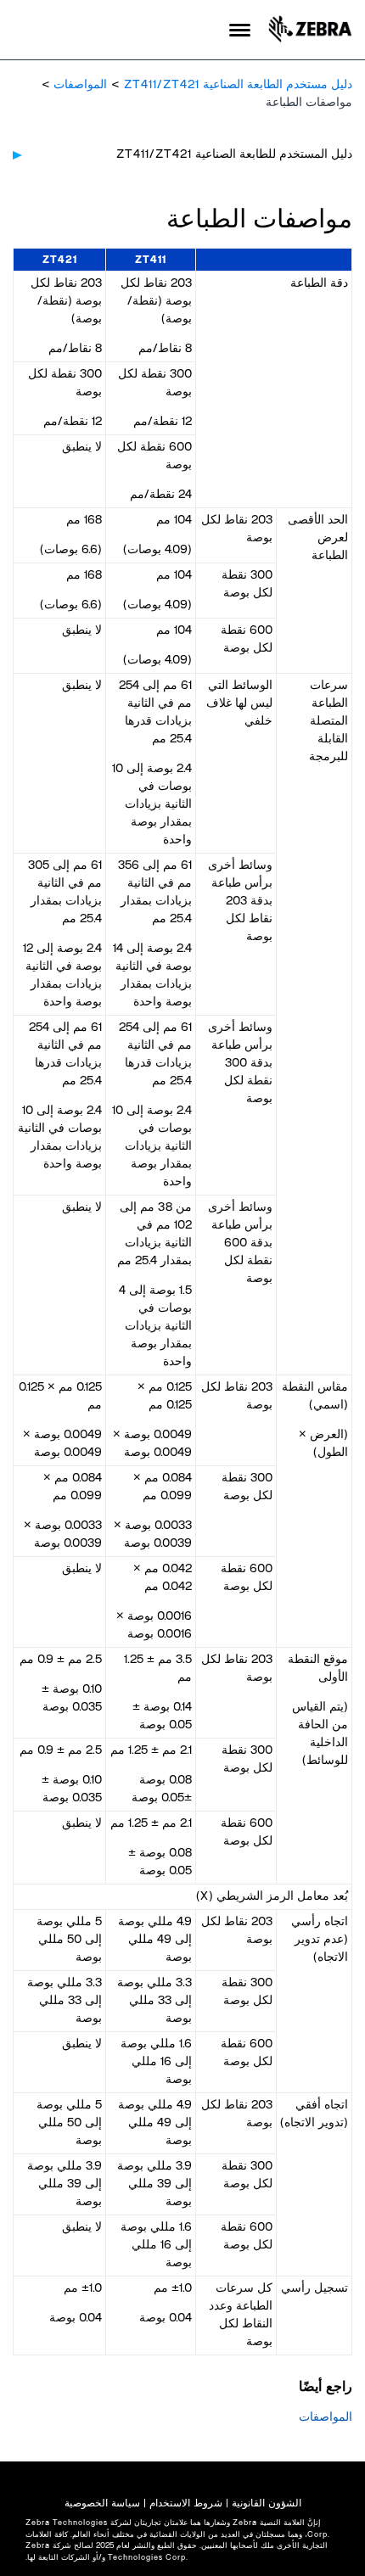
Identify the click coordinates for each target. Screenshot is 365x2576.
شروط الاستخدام (186, 2503)
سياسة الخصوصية (102, 2503)
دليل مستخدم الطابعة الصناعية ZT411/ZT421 (238, 85)
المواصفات (80, 85)
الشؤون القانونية (267, 2503)
